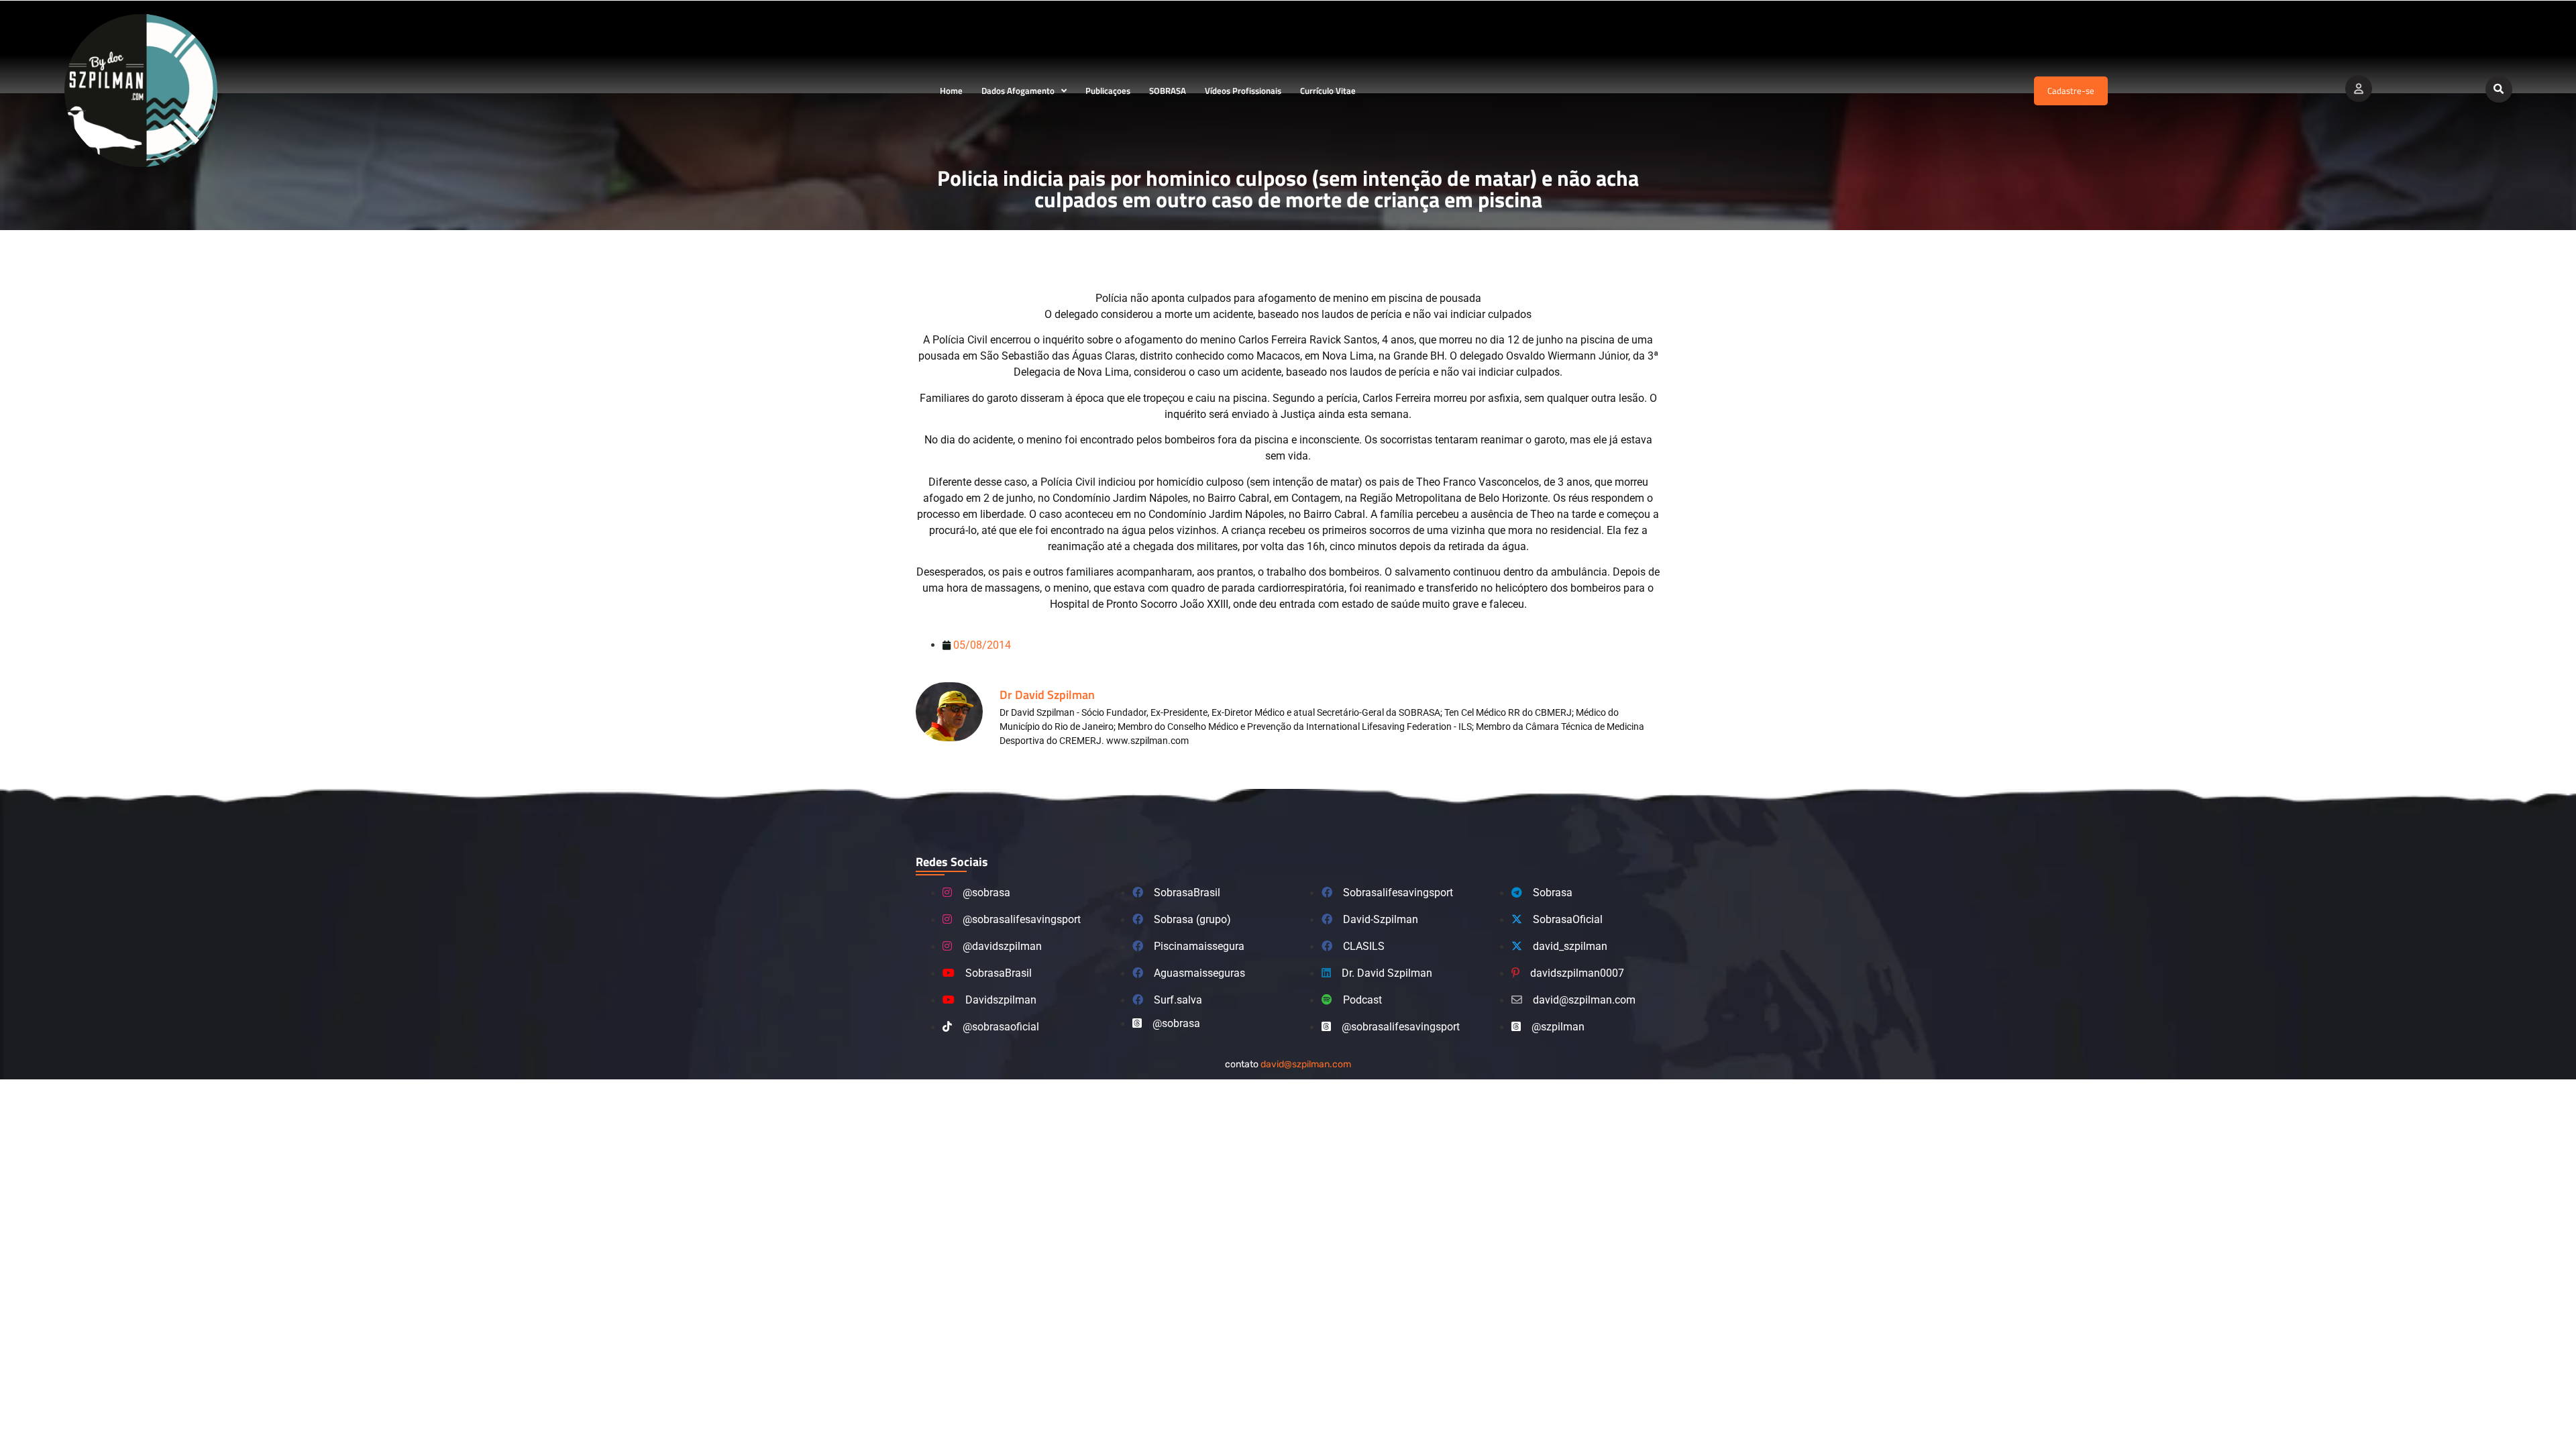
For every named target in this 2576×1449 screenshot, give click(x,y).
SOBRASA (1168, 91)
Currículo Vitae (1328, 91)
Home (951, 91)
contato (1288, 1064)
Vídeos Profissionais (1243, 91)
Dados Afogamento (1018, 91)
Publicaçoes (1108, 91)
